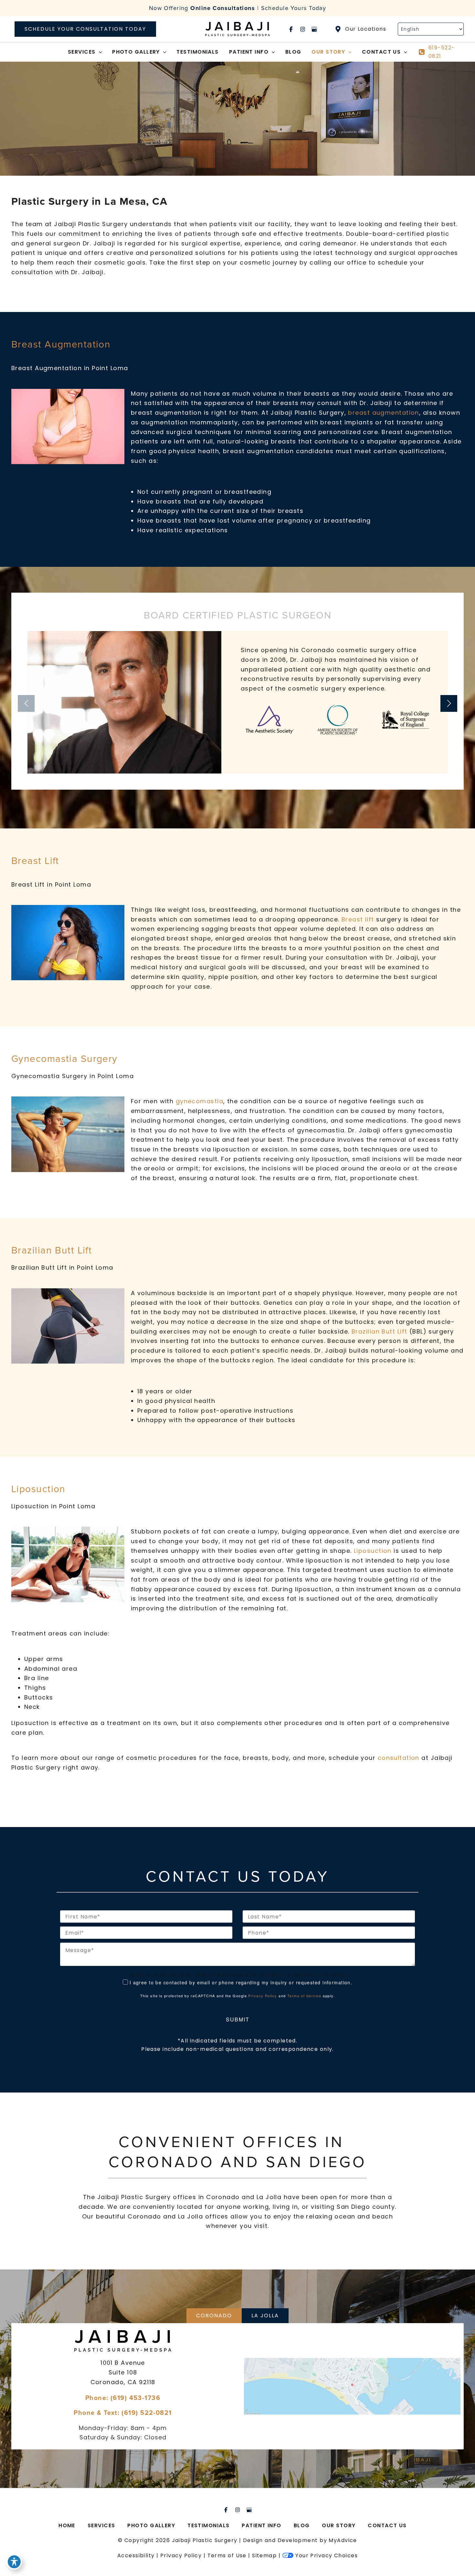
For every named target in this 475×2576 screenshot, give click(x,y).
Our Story (339, 2525)
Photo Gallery (151, 2525)
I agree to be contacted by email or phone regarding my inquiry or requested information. (241, 1982)
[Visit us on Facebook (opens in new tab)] (291, 29)
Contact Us (387, 2525)
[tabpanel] (238, 2386)
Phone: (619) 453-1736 (123, 2397)
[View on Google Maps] (352, 2386)
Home (67, 2525)
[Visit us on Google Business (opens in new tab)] (314, 29)
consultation (399, 1758)
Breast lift (359, 919)
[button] (85, 29)
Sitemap (264, 2555)
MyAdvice (343, 2540)
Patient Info (261, 2525)
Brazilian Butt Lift (52, 1250)
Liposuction (38, 1489)
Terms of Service (304, 1996)
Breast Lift (35, 860)
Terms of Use (227, 2555)
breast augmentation (383, 413)
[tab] (214, 2316)
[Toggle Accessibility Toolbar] (14, 2562)
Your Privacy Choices (327, 2555)
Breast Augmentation (61, 344)
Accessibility (136, 2555)
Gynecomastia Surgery (64, 1058)
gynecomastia (200, 1101)
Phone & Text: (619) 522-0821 (123, 2412)
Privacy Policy (263, 1996)
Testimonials (208, 2525)
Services (101, 2525)
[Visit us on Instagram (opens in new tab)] (302, 29)
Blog (302, 2525)
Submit (238, 2019)
